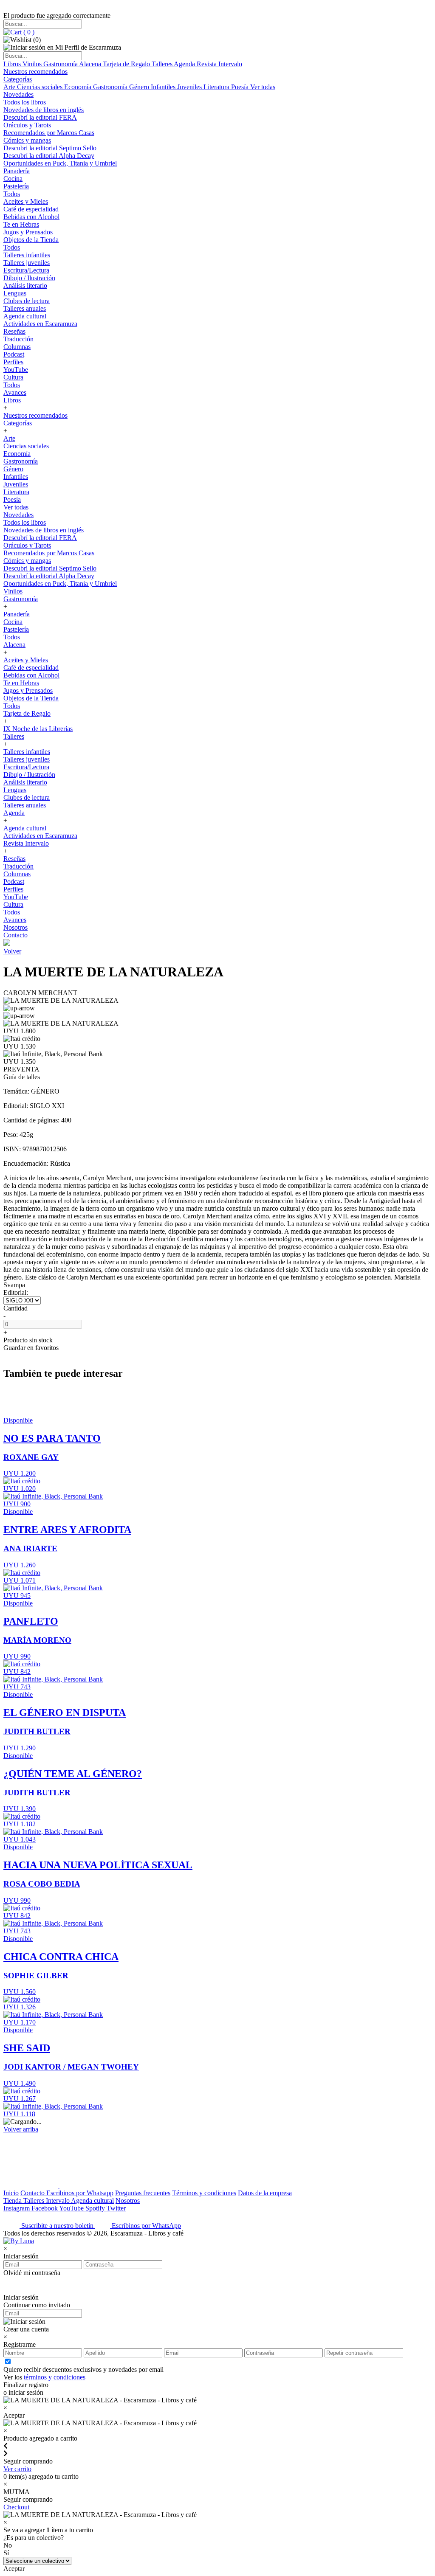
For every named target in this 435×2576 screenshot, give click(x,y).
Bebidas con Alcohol (31, 217)
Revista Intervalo (219, 64)
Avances (15, 392)
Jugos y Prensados (28, 232)
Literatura (217, 87)
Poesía (241, 87)
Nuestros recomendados (35, 72)
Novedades (18, 94)
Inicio (11, 2193)
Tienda (13, 2201)
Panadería (17, 171)
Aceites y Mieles (26, 201)
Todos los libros (25, 102)
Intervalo (58, 2201)
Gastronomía (61, 64)
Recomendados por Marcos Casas (49, 133)
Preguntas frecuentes (143, 2193)
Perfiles (13, 362)
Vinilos (33, 64)
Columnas (17, 347)
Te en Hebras (21, 224)
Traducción (18, 339)
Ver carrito (17, 2469)
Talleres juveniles (27, 263)
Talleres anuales (25, 308)
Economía (79, 87)
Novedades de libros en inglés (44, 110)
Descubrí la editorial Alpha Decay (49, 156)
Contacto (16, 935)
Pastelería (16, 186)
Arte (10, 87)
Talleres (163, 64)
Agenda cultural (25, 316)
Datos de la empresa (265, 2193)
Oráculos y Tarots (27, 125)
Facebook (45, 2208)
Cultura (13, 377)
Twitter (116, 2208)
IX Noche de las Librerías (38, 729)
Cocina (13, 179)
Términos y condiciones (204, 2193)
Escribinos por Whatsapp (80, 2193)
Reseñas (14, 331)
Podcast (14, 354)
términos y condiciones (55, 2377)
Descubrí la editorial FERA (40, 117)
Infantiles (164, 87)
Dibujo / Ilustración (29, 278)
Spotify (96, 2208)
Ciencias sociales (41, 87)
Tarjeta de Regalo (127, 64)
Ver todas (263, 87)
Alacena (91, 64)
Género (140, 87)
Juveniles (190, 87)
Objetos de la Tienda (31, 240)
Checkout (16, 2507)
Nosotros (16, 927)
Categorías (18, 79)
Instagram (17, 2208)
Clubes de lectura (27, 301)
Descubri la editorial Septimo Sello (50, 148)
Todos (12, 194)
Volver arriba (21, 2129)
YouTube (16, 370)
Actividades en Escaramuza (40, 324)
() (28, 32)
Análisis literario (25, 285)
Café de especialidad (31, 209)
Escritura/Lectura (26, 270)
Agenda (185, 64)
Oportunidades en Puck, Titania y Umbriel (60, 163)
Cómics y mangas (27, 140)
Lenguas (15, 293)
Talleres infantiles (27, 255)
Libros (13, 64)
